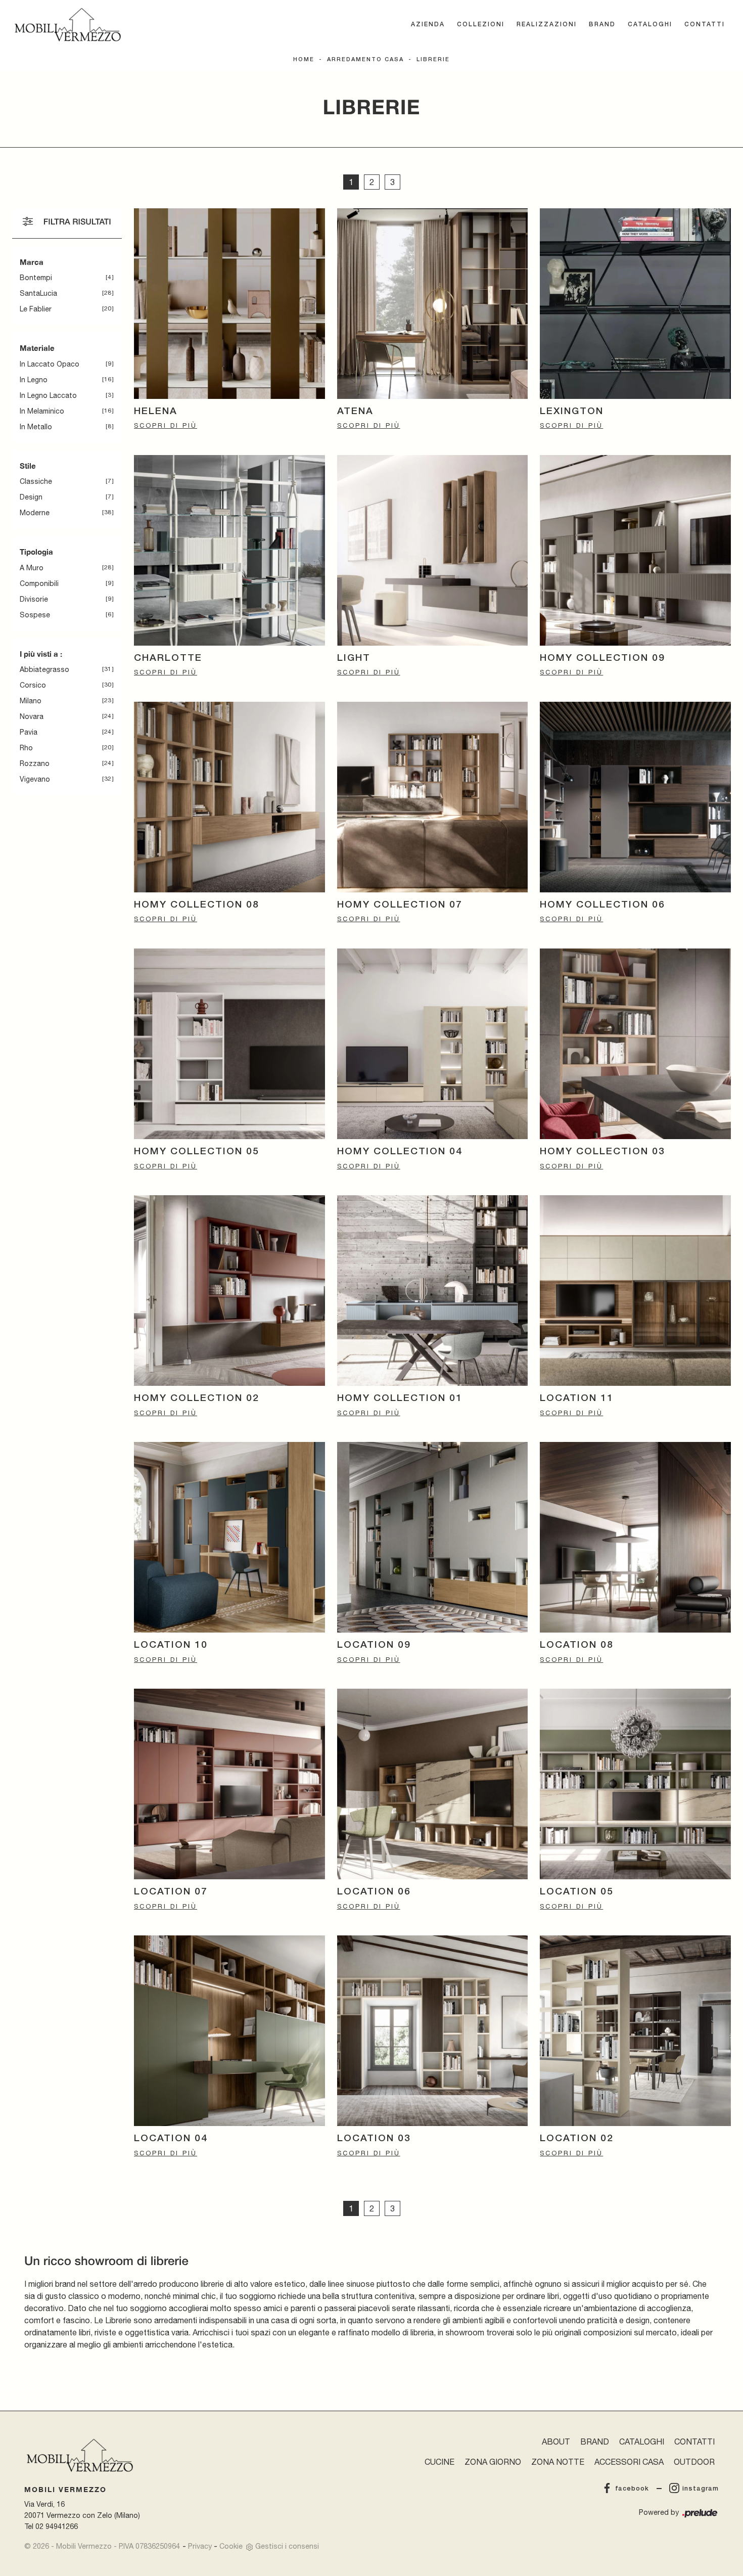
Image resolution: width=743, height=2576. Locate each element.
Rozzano (35, 763)
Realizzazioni (547, 25)
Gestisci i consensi (287, 2546)
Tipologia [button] (36, 552)
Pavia (29, 732)
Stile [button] (28, 466)
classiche (36, 481)
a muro (32, 568)
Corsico (33, 685)
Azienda (428, 25)
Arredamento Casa (365, 60)
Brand (602, 25)
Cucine (439, 2462)
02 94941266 (57, 2526)
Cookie (231, 2546)
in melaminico (42, 411)
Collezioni (481, 25)
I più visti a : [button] (41, 654)
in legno (34, 380)
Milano (31, 701)
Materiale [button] (37, 348)
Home (304, 60)
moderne (35, 513)
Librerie (433, 60)
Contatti (705, 25)
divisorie (34, 599)
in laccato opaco (50, 364)
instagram (701, 2489)
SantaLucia (38, 293)
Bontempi (36, 278)
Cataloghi (650, 25)
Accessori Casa (629, 2462)
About (556, 2442)
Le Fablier (36, 309)
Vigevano (35, 779)
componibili (39, 583)
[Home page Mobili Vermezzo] (68, 25)
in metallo (36, 427)
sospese (35, 615)
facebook (632, 2489)
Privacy (200, 2546)
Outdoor (694, 2462)
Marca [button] (32, 262)
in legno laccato (48, 395)
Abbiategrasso (44, 669)
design (31, 497)
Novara (32, 716)
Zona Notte (558, 2462)
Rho (26, 748)
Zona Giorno (493, 2462)
